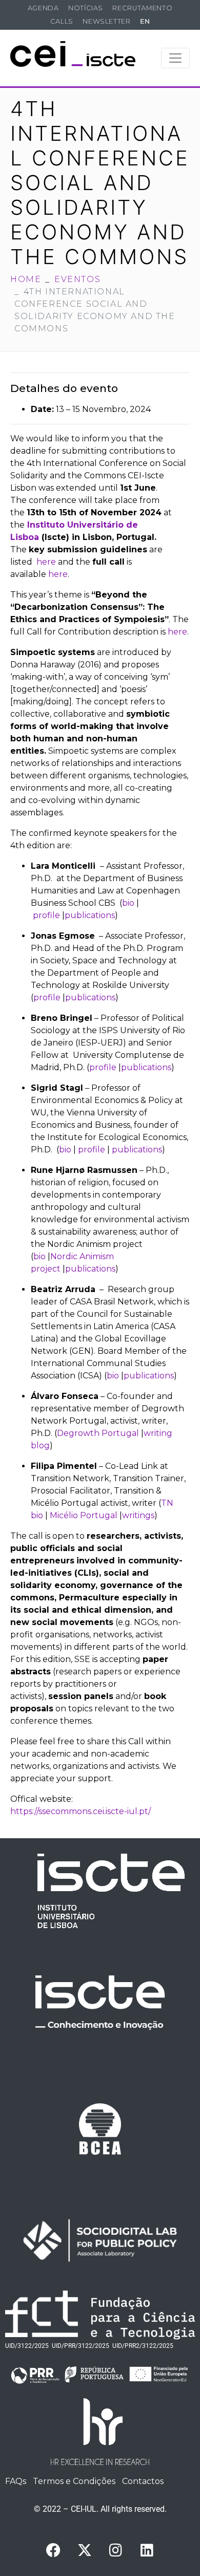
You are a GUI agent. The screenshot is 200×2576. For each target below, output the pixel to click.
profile (45, 915)
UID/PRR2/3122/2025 (143, 2346)
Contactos (143, 2481)
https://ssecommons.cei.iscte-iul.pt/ (81, 1811)
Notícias (86, 8)
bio (128, 903)
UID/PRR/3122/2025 (81, 2346)
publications (90, 915)
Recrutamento (142, 8)
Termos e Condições (74, 2481)
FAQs (16, 2481)
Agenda (43, 8)
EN (145, 21)
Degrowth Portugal (98, 1433)
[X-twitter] (85, 2550)
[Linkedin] (147, 2550)
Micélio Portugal (83, 1515)
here (46, 562)
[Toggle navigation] (175, 58)
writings (138, 1515)
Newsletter (106, 21)
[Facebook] (53, 2550)
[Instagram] (116, 2550)
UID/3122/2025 (27, 2346)
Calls (62, 21)
